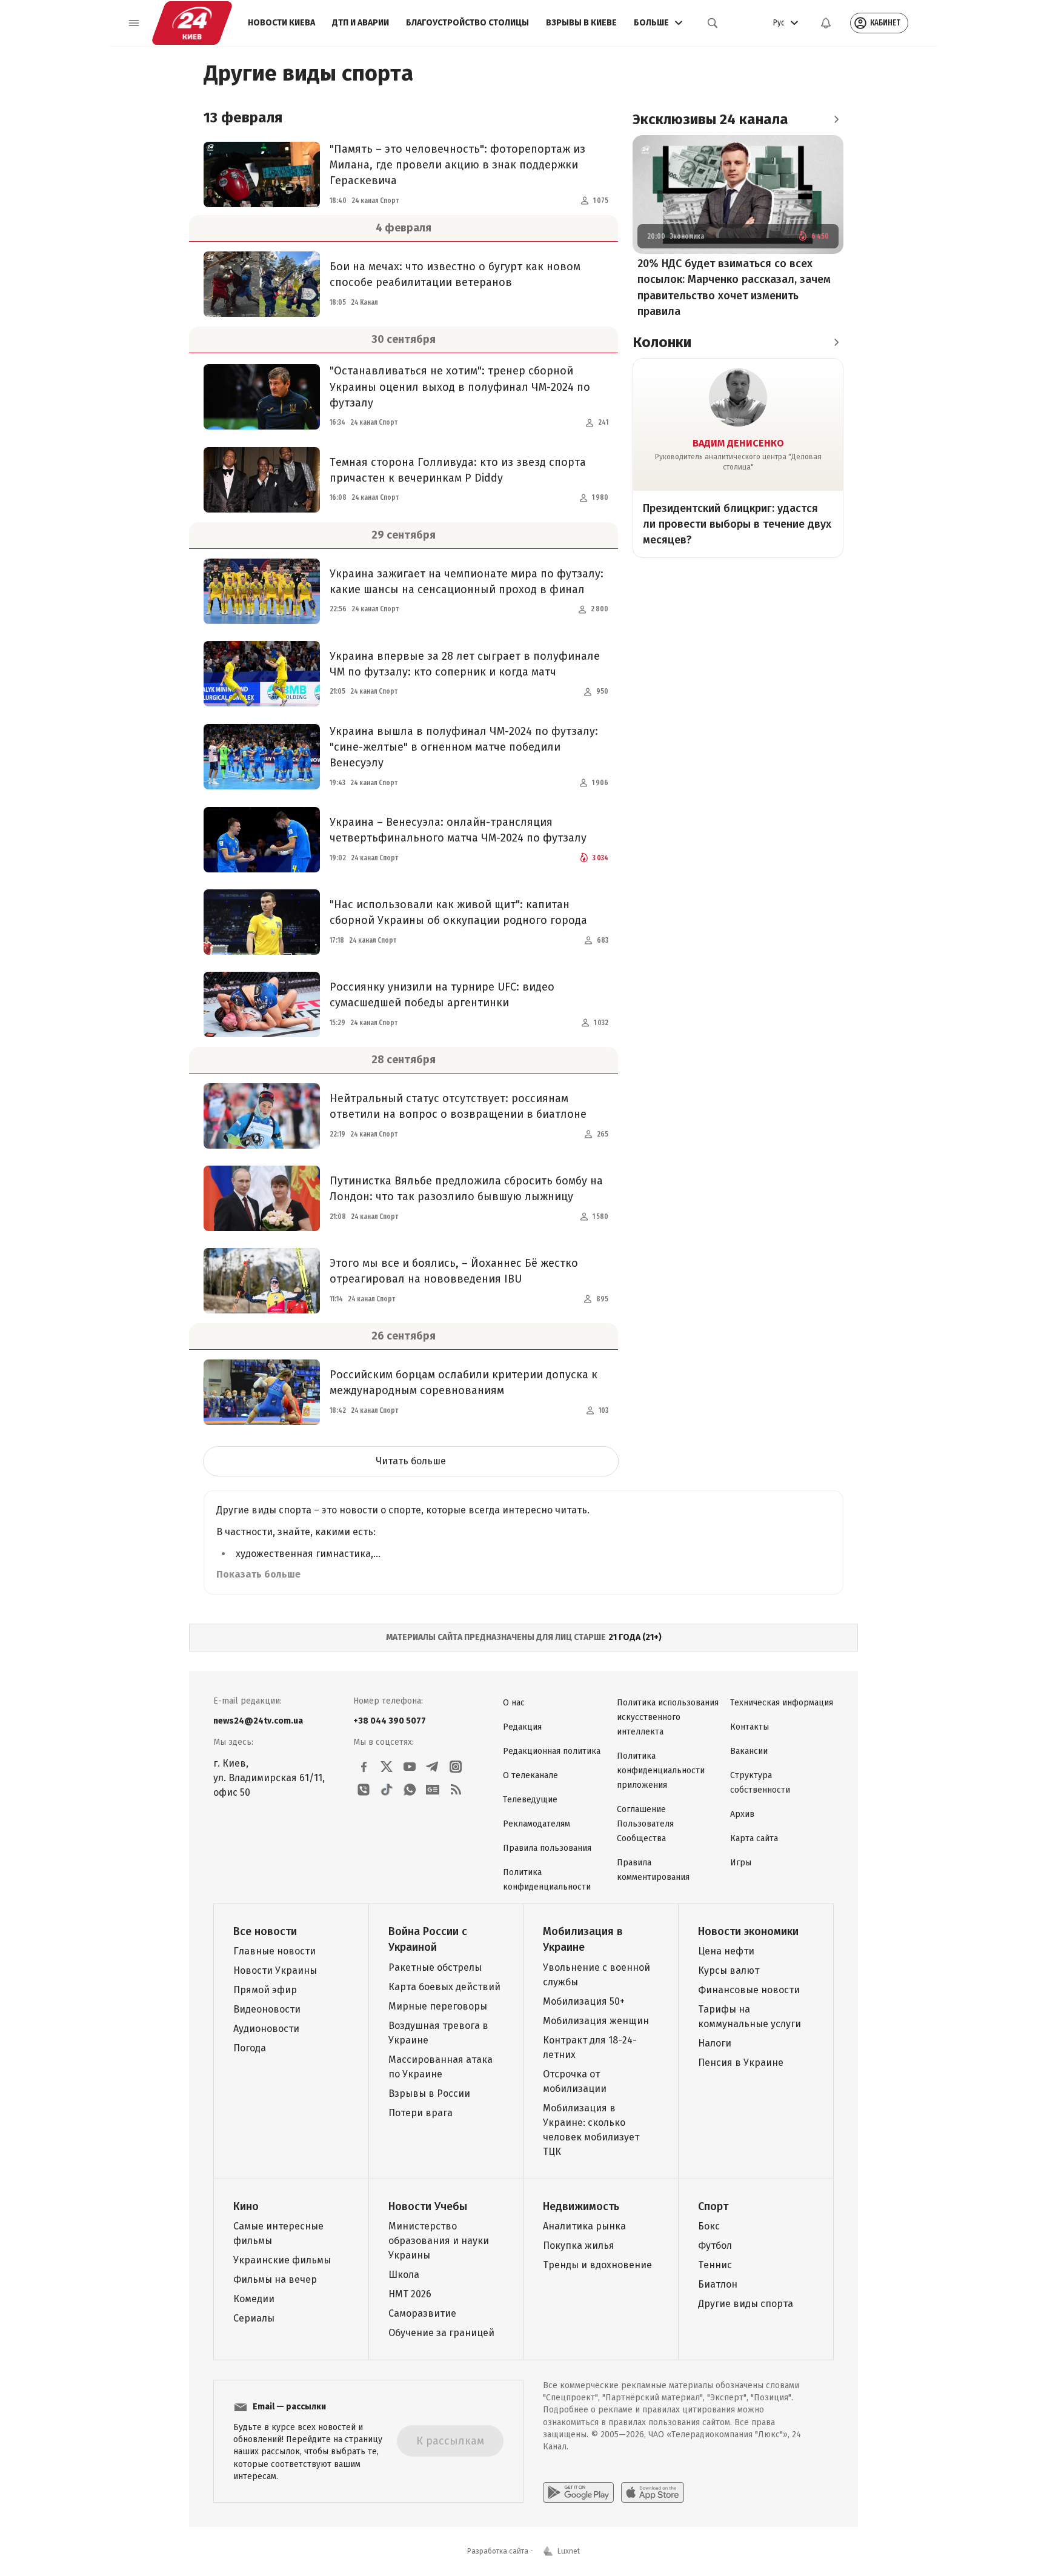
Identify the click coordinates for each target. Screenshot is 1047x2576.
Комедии (254, 2299)
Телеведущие (530, 1800)
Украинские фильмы (282, 2260)
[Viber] (364, 1790)
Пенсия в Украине (741, 2063)
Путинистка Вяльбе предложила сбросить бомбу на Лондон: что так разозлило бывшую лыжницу (466, 1189)
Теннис (715, 2265)
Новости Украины (275, 1970)
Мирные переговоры (438, 2006)
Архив (742, 1814)
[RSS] (456, 1790)
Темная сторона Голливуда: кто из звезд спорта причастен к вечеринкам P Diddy (458, 470)
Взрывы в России (429, 2093)
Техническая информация (782, 1703)
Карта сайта (754, 1838)
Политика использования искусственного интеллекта (668, 1717)
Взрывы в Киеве (581, 23)
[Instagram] (456, 1767)
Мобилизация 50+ (584, 2001)
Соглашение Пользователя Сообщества (645, 1824)
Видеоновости (267, 2009)
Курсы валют (729, 1970)
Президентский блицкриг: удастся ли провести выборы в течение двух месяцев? (737, 524)
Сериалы (254, 2318)
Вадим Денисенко (738, 443)
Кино (246, 2206)
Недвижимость (581, 2206)
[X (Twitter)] (387, 1767)
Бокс (709, 2226)
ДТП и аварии (361, 23)
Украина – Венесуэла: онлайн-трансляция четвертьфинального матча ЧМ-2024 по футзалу (458, 830)
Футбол (715, 2246)
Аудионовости (266, 2029)
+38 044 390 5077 (390, 1721)
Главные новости (274, 1951)
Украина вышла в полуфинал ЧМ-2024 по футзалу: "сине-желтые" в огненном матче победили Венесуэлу (464, 747)
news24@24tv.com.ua (258, 1721)
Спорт (713, 2206)
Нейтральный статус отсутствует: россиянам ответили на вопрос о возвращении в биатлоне (458, 1106)
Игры (741, 1863)
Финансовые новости (749, 1990)
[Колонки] (836, 342)
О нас (514, 1703)
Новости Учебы (428, 2206)
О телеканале (530, 1775)
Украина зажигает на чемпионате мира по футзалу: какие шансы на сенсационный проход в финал (467, 582)
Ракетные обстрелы (435, 1967)
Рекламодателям (537, 1824)
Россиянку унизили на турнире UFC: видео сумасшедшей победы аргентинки (442, 995)
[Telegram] (433, 1767)
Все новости (265, 1931)
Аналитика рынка (584, 2226)
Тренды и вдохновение (597, 2265)
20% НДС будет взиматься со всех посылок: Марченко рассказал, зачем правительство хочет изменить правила (734, 288)
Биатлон (718, 2284)
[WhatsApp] (410, 1790)
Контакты (750, 1727)
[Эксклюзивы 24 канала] (836, 119)
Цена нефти (726, 1951)
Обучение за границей (441, 2333)
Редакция (522, 1727)
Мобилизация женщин (596, 2021)
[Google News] (433, 1790)
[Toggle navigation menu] (134, 23)
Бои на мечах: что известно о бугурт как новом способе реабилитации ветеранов (455, 274)
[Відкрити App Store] (653, 2492)
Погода (250, 2048)
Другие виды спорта (746, 2304)
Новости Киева (281, 23)
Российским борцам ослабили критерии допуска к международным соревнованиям (464, 1383)
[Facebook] (364, 1767)
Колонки (662, 342)
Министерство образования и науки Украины (439, 2241)
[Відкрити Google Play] (578, 2492)
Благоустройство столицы (467, 23)
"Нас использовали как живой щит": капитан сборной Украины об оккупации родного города (458, 912)
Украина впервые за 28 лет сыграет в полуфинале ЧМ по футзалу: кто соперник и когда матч (465, 664)
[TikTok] (387, 1790)
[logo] (192, 23)
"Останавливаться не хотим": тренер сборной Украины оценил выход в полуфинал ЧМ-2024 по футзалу (460, 387)
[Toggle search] (713, 23)
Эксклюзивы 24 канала (710, 119)
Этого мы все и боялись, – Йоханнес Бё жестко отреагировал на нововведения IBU (454, 1271)
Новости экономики (748, 1931)
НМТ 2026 (410, 2294)
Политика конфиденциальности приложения (661, 1771)
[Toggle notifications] (826, 23)
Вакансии (749, 1751)
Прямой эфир (265, 1990)
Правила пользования (547, 1848)
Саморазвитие (422, 2313)
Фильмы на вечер (275, 2279)
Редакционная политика (552, 1751)
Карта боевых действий (444, 1987)
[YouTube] (410, 1767)
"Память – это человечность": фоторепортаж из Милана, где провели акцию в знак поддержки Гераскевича (457, 165)
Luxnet (569, 2551)
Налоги (715, 2043)
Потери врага (420, 2113)
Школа (404, 2275)
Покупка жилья (579, 2246)
